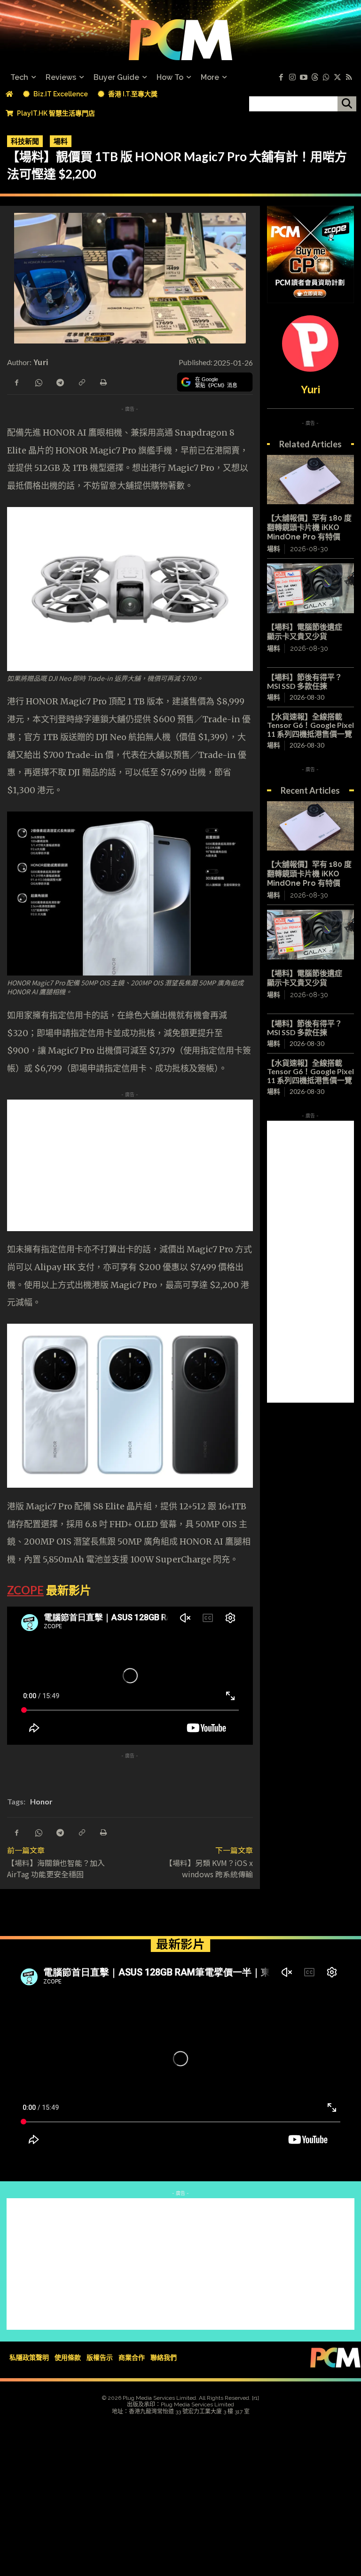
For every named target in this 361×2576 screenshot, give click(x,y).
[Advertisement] (180, 1165)
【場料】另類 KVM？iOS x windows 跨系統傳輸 (209, 1868)
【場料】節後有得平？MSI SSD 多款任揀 (305, 681)
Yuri (41, 362)
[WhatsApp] (38, 382)
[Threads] (315, 78)
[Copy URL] (81, 382)
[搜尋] (347, 104)
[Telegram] (60, 382)
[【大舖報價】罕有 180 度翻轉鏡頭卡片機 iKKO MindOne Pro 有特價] (310, 480)
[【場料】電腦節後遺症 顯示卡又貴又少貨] (310, 588)
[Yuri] (310, 343)
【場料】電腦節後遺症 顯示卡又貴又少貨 (308, 632)
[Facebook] (281, 78)
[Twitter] (337, 78)
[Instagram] (292, 78)
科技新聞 (25, 141)
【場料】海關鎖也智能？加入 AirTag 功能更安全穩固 (56, 1868)
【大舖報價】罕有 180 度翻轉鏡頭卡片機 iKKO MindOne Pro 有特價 (309, 527)
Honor (41, 1801)
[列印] (103, 382)
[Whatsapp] (326, 78)
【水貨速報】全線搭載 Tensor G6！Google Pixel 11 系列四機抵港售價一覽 (310, 725)
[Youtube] (304, 78)
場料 (61, 141)
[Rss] (349, 78)
